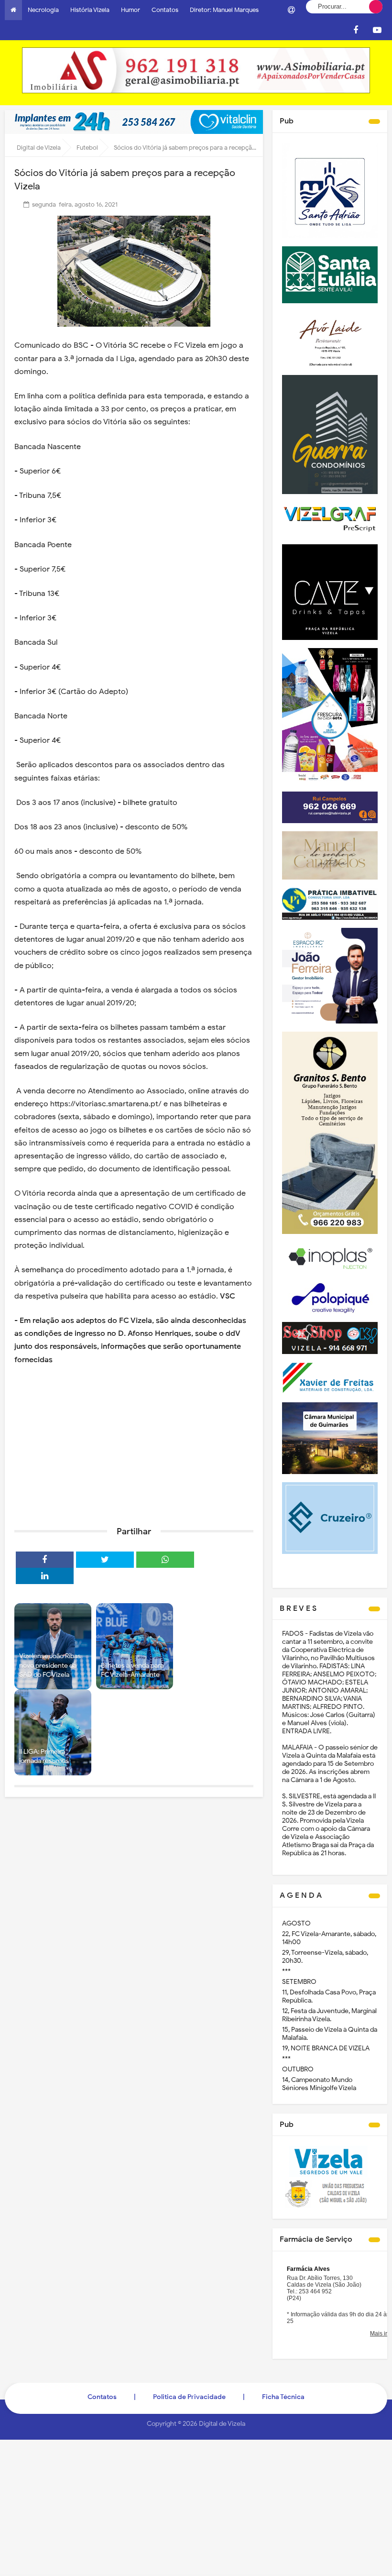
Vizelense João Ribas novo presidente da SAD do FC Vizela (50, 1665)
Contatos (165, 10)
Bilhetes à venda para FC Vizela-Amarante (132, 1670)
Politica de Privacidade (189, 2397)
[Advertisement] (134, 1445)
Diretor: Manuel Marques (224, 10)
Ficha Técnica (283, 2397)
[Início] (13, 10)
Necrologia (43, 10)
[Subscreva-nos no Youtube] (377, 30)
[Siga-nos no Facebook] (356, 30)
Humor (131, 10)
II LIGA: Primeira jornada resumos (44, 1756)
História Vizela (90, 10)
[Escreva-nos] (291, 10)
